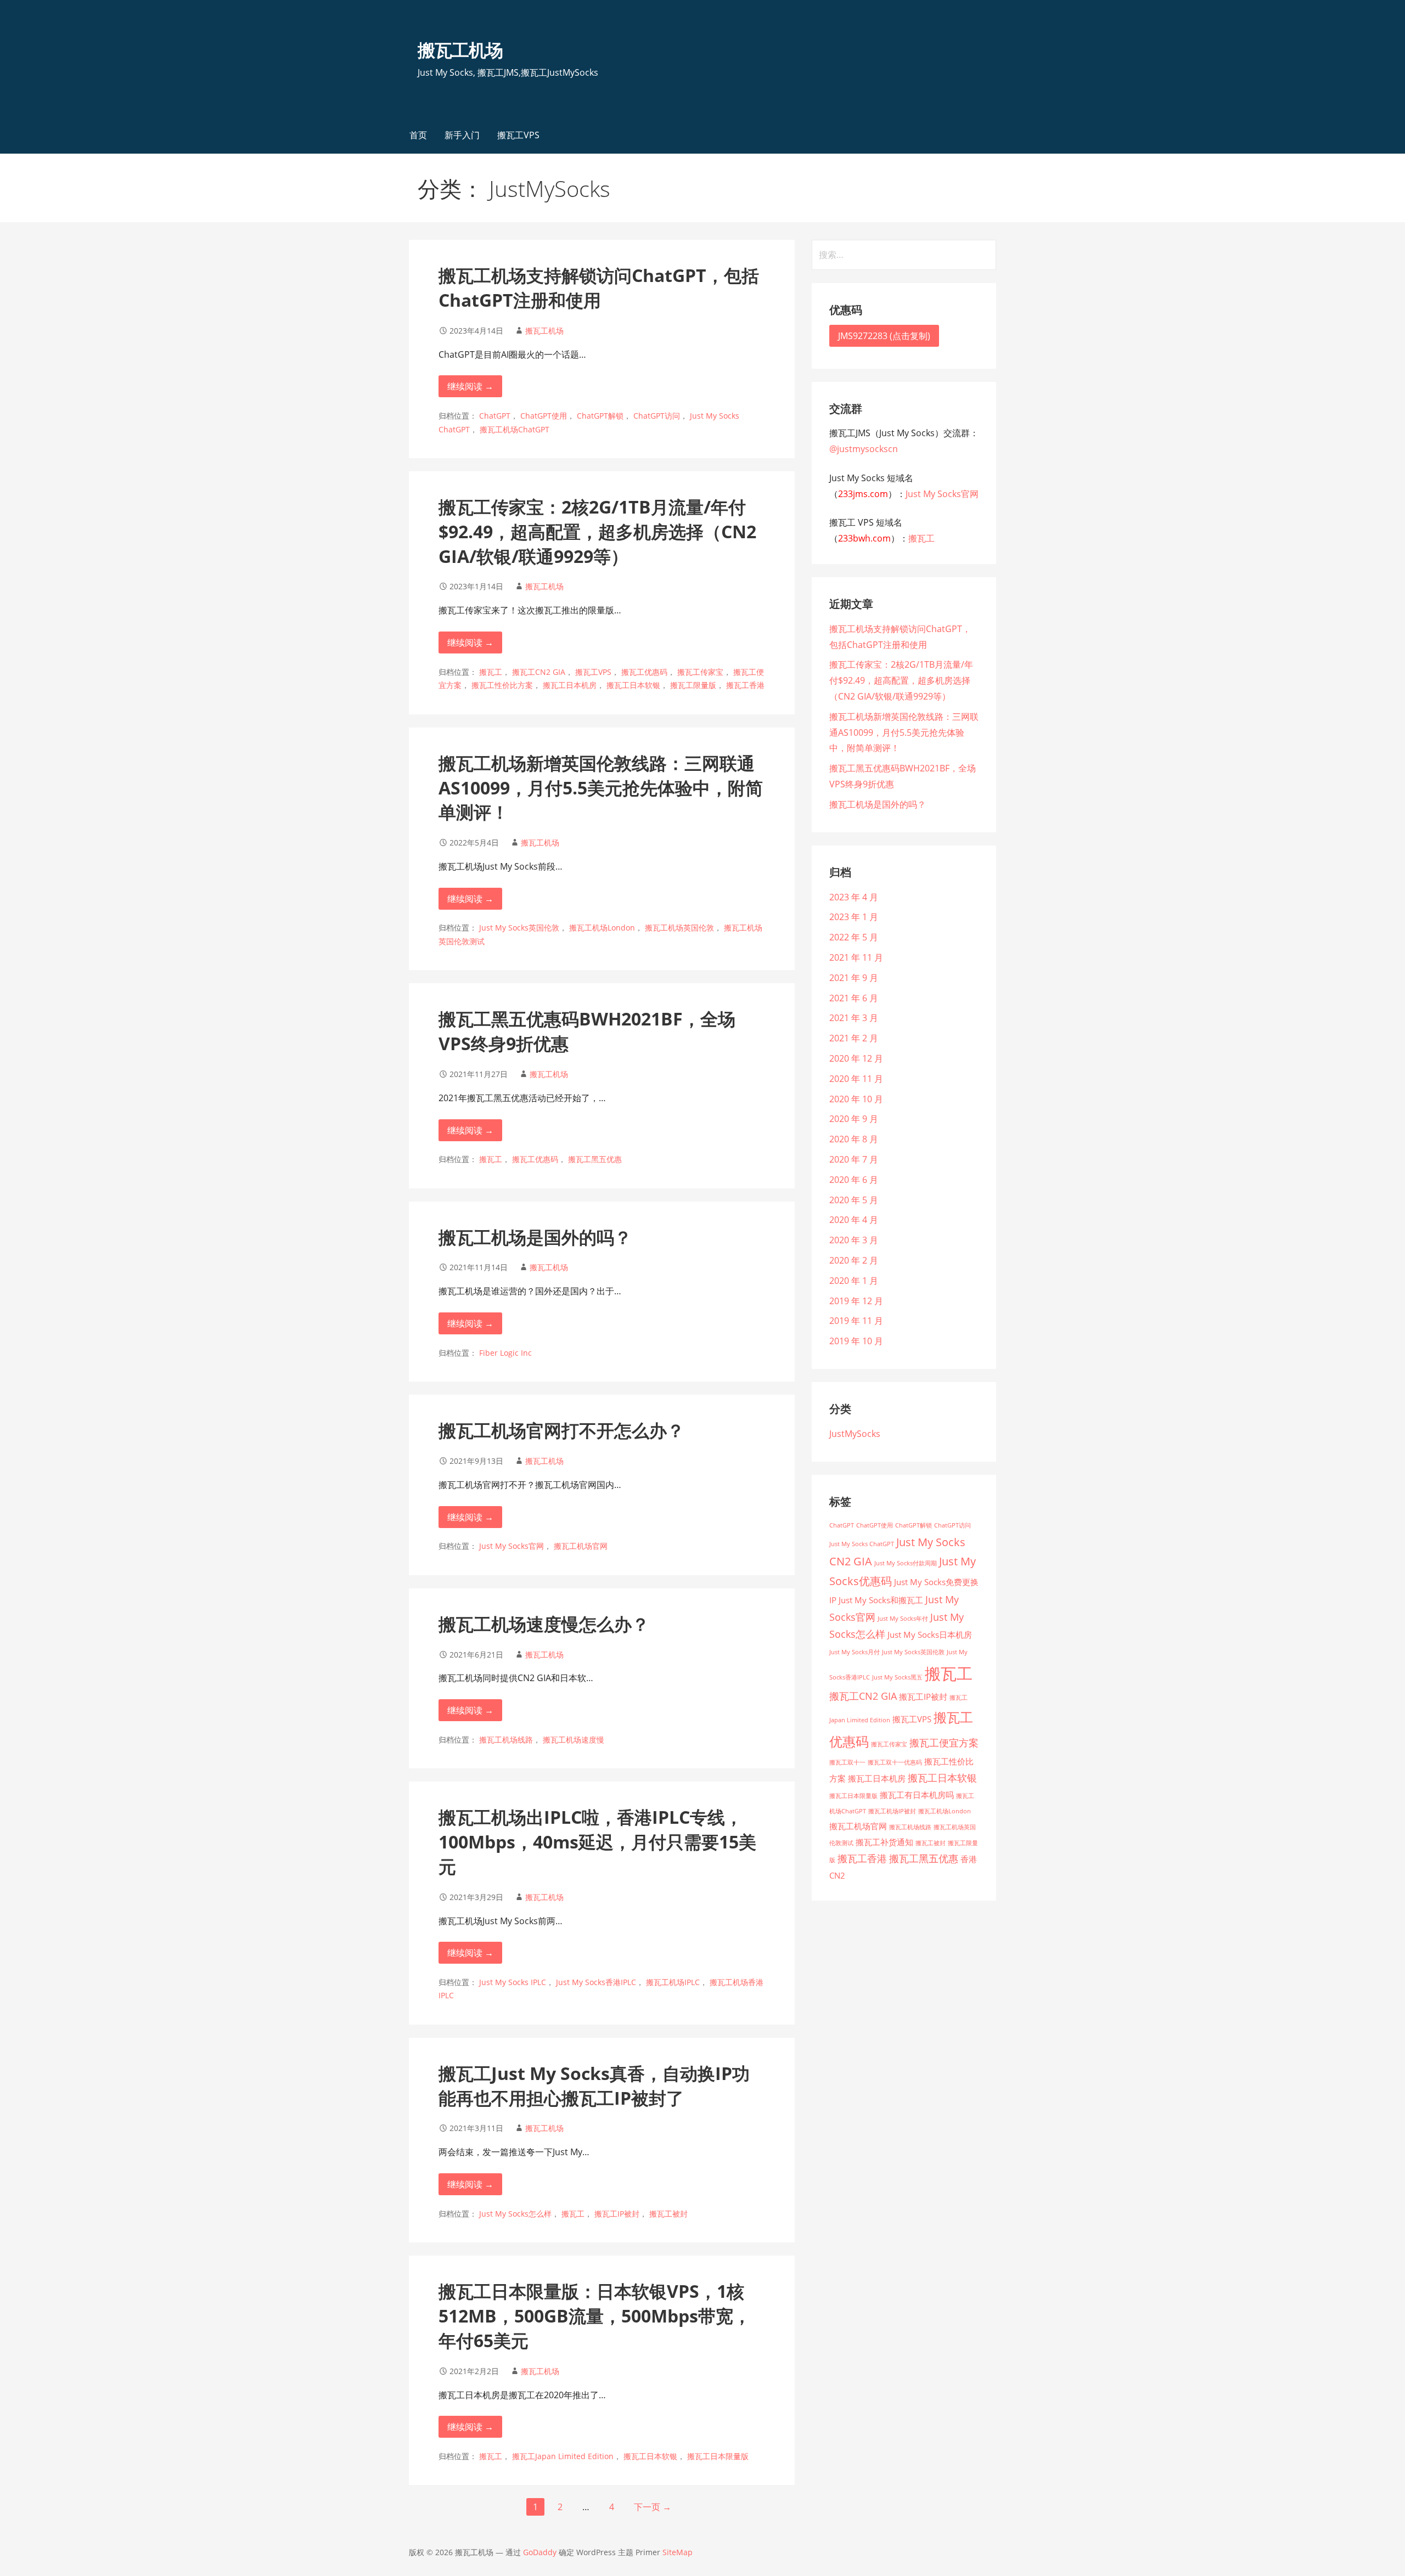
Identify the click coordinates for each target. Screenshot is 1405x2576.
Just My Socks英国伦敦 (519, 928)
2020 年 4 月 (854, 1220)
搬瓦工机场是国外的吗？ (535, 1237)
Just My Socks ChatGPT (862, 1544)
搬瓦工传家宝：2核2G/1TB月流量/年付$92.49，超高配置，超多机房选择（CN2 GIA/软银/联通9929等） (597, 531)
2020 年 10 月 (856, 1099)
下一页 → (653, 2507)
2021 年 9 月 (854, 978)
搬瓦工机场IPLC (673, 1982)
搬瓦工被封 (668, 2214)
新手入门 (462, 135)
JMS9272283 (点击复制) (884, 336)
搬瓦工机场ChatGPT (515, 429)
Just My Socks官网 (512, 1546)
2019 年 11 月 (856, 1321)
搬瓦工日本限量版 (718, 2456)
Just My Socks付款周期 (906, 1563)
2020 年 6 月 (854, 1180)
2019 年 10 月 (856, 1341)
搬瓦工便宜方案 (944, 1743)
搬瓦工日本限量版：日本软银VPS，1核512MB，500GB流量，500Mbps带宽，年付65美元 (595, 2316)
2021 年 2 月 (854, 1038)
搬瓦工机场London (602, 928)
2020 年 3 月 (854, 1240)
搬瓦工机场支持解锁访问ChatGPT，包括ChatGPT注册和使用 (599, 288)
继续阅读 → (470, 386)
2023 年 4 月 (854, 897)
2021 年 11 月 (856, 957)
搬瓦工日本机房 (570, 685)
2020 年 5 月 (854, 1200)
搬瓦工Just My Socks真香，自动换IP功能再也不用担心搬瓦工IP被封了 (594, 2085)
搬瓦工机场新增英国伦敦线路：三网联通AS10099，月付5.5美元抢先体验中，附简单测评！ (601, 788)
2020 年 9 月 (854, 1119)
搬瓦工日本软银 (633, 685)
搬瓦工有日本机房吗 (917, 1795)
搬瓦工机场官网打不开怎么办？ (561, 1430)
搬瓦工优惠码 (644, 672)
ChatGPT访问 (657, 416)
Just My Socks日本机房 (930, 1634)
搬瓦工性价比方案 (502, 685)
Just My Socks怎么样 (515, 2214)
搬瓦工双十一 (847, 1762)
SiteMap (678, 2552)
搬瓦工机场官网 (581, 1546)
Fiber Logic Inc (505, 1353)
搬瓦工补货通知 (884, 1842)
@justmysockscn (864, 449)
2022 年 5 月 (854, 937)
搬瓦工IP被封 (617, 2214)
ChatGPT (495, 416)
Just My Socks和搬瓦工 (881, 1600)
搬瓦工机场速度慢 (574, 1740)
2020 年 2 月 (854, 1260)
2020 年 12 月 (856, 1058)
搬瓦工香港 (745, 685)
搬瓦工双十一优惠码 (895, 1762)
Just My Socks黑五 (897, 1677)
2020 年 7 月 (854, 1159)
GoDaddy (540, 2552)
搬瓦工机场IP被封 (892, 1811)
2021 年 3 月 (854, 1018)
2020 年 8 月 (854, 1139)
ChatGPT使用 (544, 416)
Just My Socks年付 (903, 1619)
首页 (418, 135)
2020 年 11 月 (856, 1079)
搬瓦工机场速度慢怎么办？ (544, 1624)
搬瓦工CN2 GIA (539, 672)
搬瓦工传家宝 (700, 672)
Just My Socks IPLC (513, 1982)
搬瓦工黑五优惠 (595, 1159)
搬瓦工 (491, 672)
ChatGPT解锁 (600, 416)
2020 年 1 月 (854, 1281)
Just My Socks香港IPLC (596, 1982)
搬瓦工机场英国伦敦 (679, 928)
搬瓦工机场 (460, 50)
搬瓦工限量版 (693, 685)
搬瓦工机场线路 (506, 1740)
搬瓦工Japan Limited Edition (563, 2456)
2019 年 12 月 (856, 1301)
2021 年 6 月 (854, 998)
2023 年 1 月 (854, 917)
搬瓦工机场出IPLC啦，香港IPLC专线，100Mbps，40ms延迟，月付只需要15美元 (597, 1842)
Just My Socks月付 (855, 1652)
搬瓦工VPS (518, 135)
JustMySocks (855, 1434)
